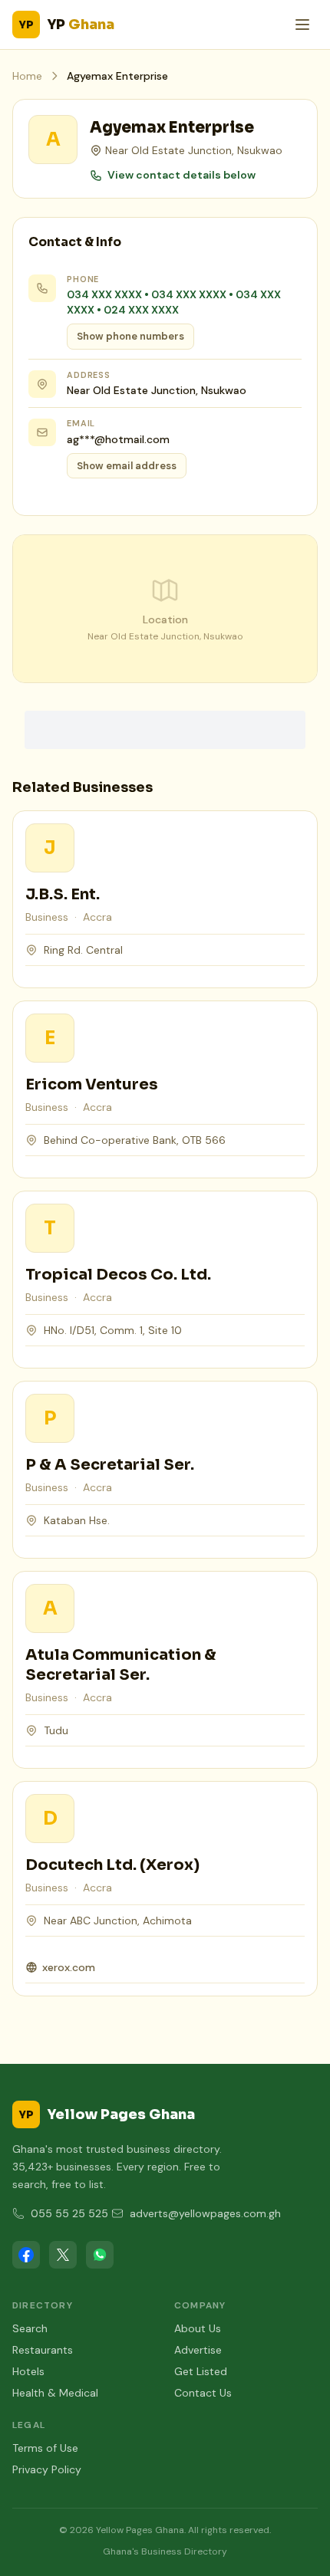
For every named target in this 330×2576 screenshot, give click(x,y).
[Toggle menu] (302, 25)
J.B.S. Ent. (63, 894)
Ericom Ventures (92, 1084)
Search (30, 2328)
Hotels (28, 2371)
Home (27, 76)
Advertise (198, 2350)
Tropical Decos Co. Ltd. (118, 1275)
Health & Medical (55, 2393)
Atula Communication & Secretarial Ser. (121, 1665)
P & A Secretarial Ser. (110, 1465)
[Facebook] (26, 2255)
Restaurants (43, 2350)
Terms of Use (45, 2448)
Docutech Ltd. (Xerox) (112, 1865)
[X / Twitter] (63, 2255)
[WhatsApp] (100, 2255)
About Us (198, 2328)
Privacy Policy (47, 2469)
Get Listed (201, 2371)
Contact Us (203, 2393)
